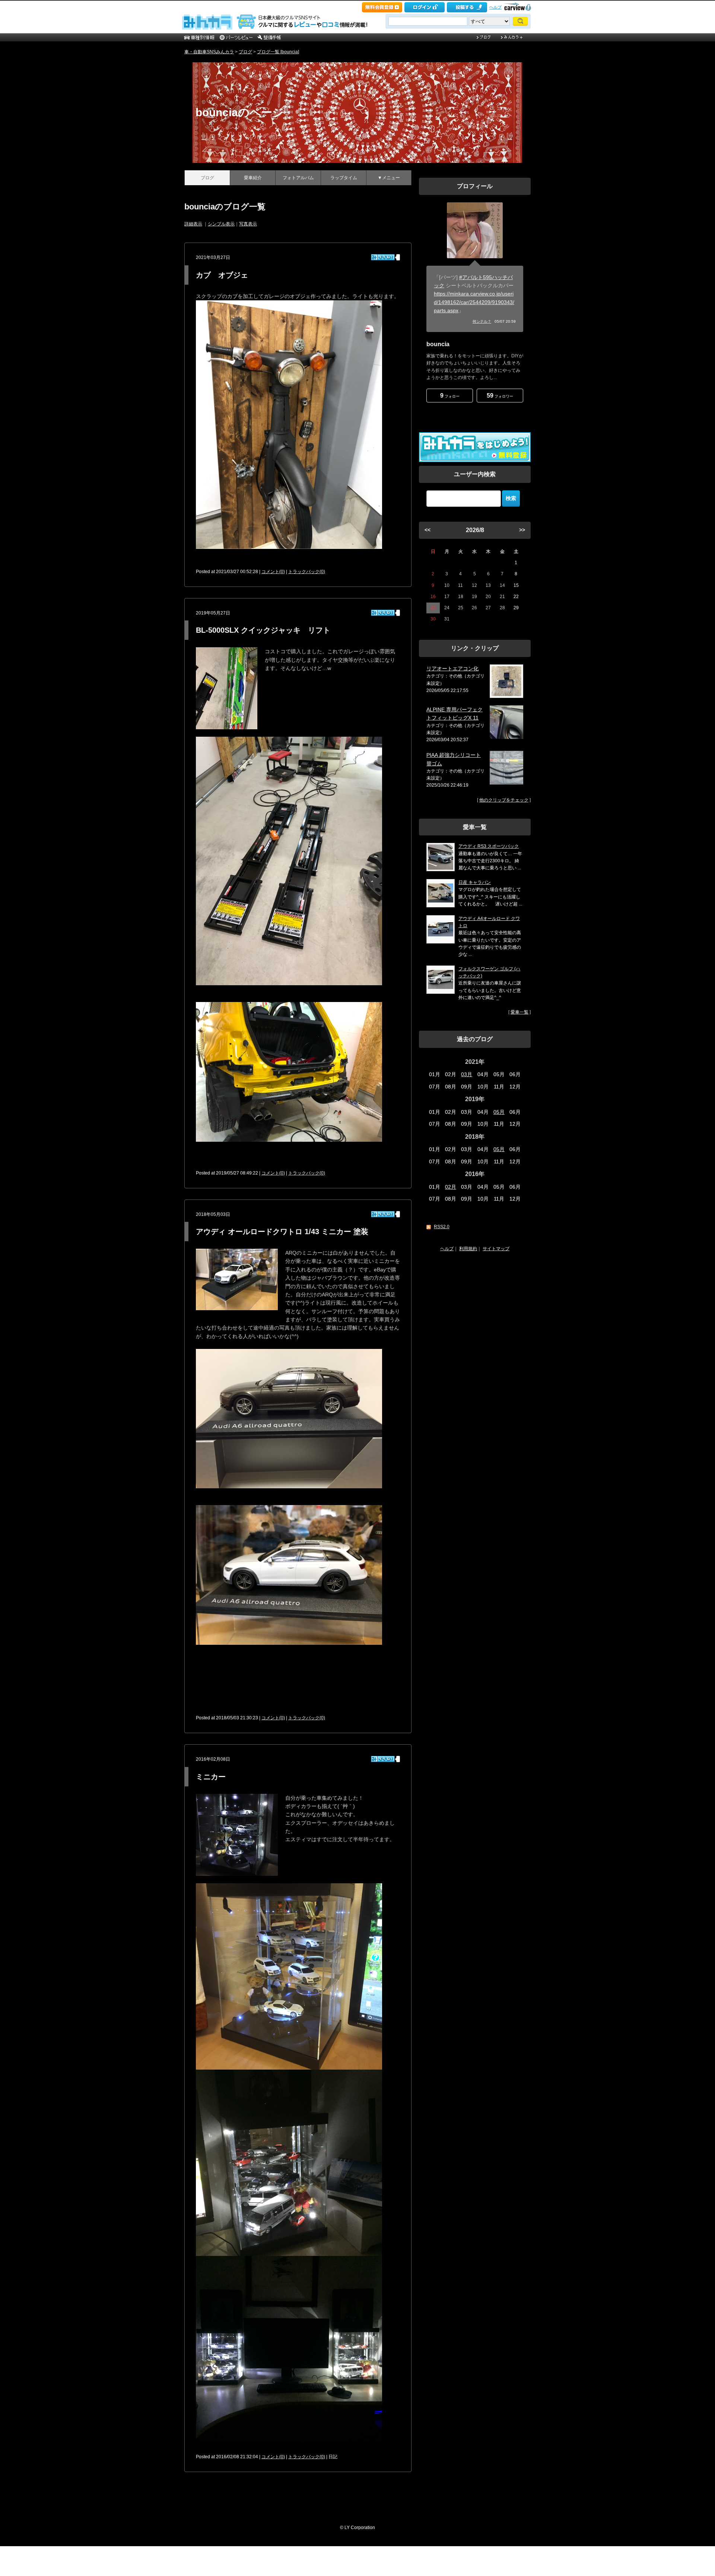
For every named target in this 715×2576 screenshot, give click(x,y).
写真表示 (248, 224)
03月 (467, 1074)
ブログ (245, 52)
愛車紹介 (253, 178)
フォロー (450, 396)
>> (522, 530)
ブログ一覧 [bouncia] (278, 52)
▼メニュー (389, 178)
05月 (499, 1112)
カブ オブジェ (222, 275)
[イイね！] (383, 257)
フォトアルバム (298, 178)
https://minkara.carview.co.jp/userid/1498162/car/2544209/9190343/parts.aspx (474, 302)
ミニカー (211, 1777)
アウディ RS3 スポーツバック (489, 846)
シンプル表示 (221, 224)
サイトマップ (496, 1249)
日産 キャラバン (475, 882)
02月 (451, 1187)
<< (428, 530)
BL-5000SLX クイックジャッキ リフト (263, 630)
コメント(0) (273, 572)
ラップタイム (344, 178)
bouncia (438, 344)
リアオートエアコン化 (452, 669)
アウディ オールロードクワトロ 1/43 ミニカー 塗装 (282, 1232)
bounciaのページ (240, 112)
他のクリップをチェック (504, 800)
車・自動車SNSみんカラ (209, 52)
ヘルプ (495, 7)
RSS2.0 (442, 1227)
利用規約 (468, 1249)
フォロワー (500, 396)
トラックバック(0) (307, 572)
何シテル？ (482, 321)
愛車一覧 (519, 1012)
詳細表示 (193, 224)
